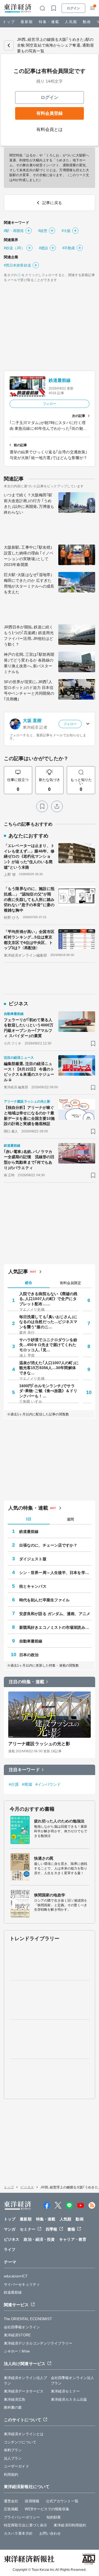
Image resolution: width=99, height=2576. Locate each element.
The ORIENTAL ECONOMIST (28, 2319)
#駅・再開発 (14, 231)
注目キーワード (24, 1770)
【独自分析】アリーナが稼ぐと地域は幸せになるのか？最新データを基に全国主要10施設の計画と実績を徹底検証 (29, 1116)
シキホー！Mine (17, 2351)
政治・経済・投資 (39, 2239)
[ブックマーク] (42, 806)
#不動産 (69, 248)
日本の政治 (29, 1655)
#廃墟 (27, 1784)
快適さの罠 (44, 1858)
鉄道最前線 (60, 380)
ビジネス (27, 2187)
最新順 (27, 22)
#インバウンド (48, 1784)
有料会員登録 (50, 113)
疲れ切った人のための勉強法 (59, 1821)
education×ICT (16, 2276)
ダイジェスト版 (33, 1559)
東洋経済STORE (17, 2335)
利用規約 (11, 2475)
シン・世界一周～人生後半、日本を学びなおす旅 (55, 1573)
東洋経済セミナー (65, 2391)
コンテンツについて (20, 2442)
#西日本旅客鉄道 (17, 265)
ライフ (10, 2249)
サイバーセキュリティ (22, 2284)
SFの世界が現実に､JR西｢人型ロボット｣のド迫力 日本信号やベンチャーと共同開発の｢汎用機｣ (29, 690)
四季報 (51, 2229)
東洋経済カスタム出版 (69, 2399)
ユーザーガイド (16, 2466)
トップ (9, 22)
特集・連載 (49, 22)
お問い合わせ (50, 2533)
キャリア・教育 (73, 2239)
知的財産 (54, 2517)
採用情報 (32, 2501)
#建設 (44, 248)
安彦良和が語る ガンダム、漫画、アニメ (55, 1614)
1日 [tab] (29, 1519)
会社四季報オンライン (22, 2327)
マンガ (10, 2229)
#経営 (43, 231)
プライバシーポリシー (22, 2517)
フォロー (50, 404)
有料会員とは (50, 129)
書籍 (71, 2229)
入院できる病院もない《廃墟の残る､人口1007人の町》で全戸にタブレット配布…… (48, 1299)
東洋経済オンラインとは (24, 2434)
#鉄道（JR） (14, 248)
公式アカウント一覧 (62, 2501)
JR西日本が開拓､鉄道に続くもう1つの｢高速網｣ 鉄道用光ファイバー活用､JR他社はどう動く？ (29, 636)
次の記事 (79, 416)
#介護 (14, 1784)
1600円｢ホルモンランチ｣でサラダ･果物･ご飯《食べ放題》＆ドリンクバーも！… (48, 1391)
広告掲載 (11, 2509)
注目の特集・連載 (27, 1682)
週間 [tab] (70, 1519)
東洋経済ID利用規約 (70, 2525)
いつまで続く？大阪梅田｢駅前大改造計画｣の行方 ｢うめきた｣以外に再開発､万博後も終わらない (29, 504)
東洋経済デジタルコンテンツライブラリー (38, 2343)
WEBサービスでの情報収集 (47, 2509)
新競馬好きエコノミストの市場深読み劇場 (55, 1627)
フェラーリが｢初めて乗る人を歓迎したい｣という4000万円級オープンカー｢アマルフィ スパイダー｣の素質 (29, 1028)
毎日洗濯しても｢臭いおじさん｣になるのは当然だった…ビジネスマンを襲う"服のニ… (48, 1322)
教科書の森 (13, 2407)
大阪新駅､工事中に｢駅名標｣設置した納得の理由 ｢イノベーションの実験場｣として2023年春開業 (29, 556)
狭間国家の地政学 (50, 1895)
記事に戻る (9, 45)
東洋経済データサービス (24, 2391)
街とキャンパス (33, 1586)
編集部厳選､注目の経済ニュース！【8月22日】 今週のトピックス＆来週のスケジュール (29, 1072)
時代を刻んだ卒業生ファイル (44, 1600)
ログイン (73, 8)
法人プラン (13, 2458)
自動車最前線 (31, 1641)
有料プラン (13, 2450)
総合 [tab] (29, 1283)
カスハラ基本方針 (18, 2533)
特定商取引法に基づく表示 (25, 2525)
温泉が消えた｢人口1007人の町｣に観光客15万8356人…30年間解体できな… (49, 1368)
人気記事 (18, 1272)
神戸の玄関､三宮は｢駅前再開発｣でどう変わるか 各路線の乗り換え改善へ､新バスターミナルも (29, 663)
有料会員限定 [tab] (70, 1283)
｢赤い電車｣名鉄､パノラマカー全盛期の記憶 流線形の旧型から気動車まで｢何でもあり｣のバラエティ (29, 1160)
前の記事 (20, 445)
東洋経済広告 (15, 2399)
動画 (87, 22)
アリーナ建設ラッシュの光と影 (39, 1744)
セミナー (28, 2229)
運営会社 (11, 2501)
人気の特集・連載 (28, 1508)
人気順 (71, 22)
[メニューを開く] (92, 8)
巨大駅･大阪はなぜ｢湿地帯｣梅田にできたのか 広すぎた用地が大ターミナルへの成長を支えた (29, 583)
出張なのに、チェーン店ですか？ (48, 1545)
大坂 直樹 (32, 721)
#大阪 (66, 231)
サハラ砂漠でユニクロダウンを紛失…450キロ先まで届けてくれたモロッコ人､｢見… (48, 1345)
